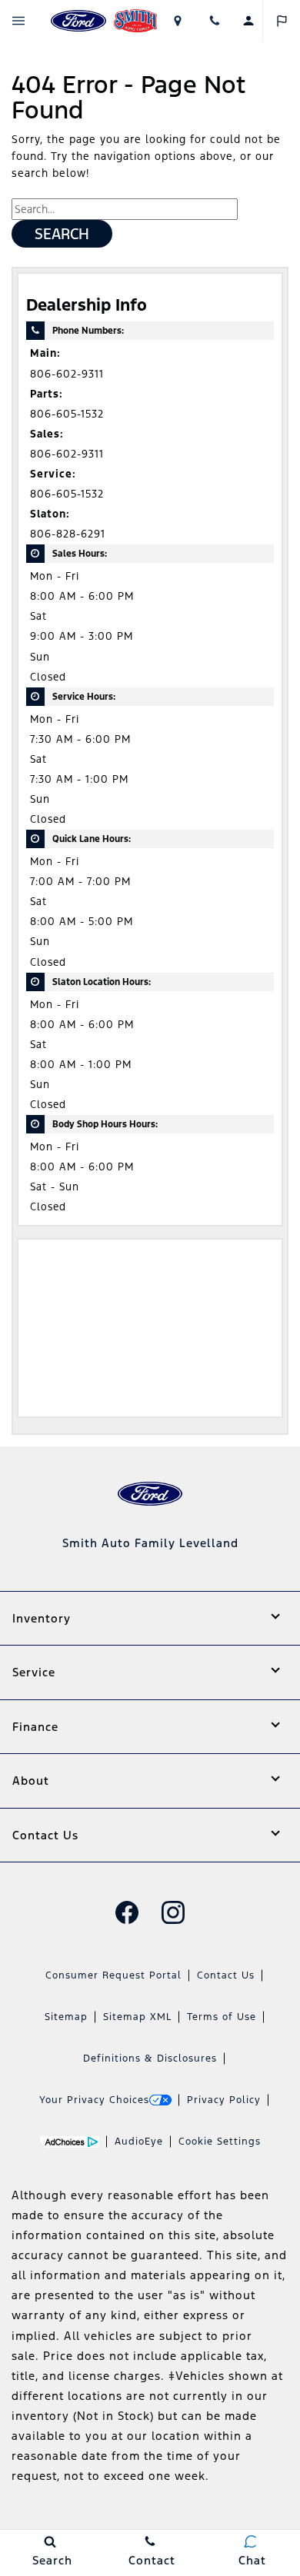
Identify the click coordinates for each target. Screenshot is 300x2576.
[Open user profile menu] (248, 21)
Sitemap (66, 2017)
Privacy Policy (224, 2100)
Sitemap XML (137, 2017)
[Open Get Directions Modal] (177, 21)
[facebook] (127, 1912)
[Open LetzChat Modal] (281, 21)
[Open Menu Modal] (19, 21)
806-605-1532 (67, 414)
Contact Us (226, 1975)
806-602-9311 (67, 374)
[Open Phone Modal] (215, 21)
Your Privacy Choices (94, 2100)
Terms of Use (222, 2017)
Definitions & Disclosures (150, 2058)
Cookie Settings (220, 2142)
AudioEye (139, 2142)
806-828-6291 (68, 534)
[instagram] (173, 1912)
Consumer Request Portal (113, 1975)
